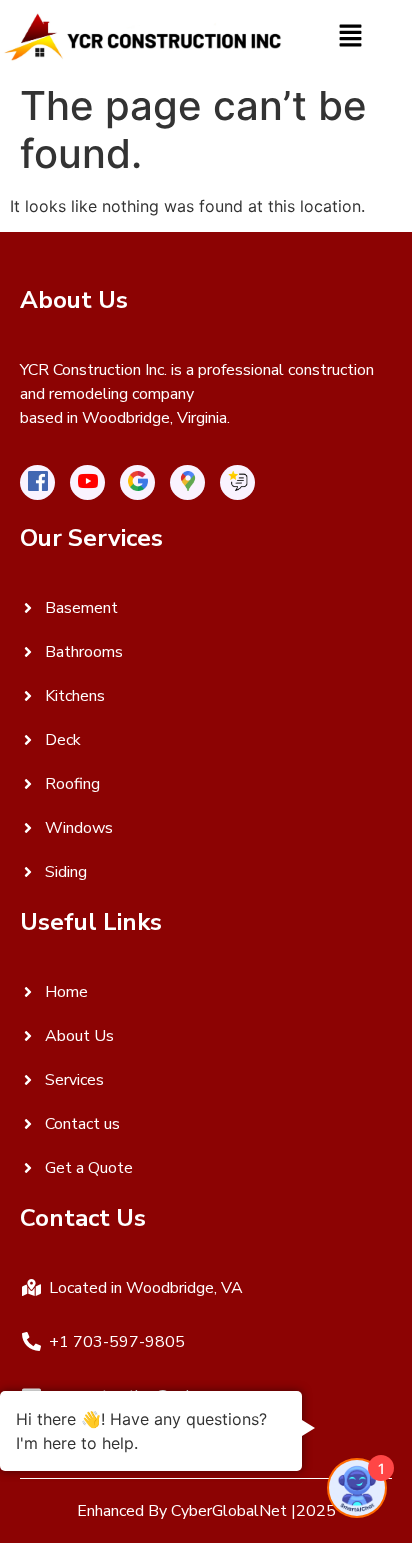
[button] (350, 36)
